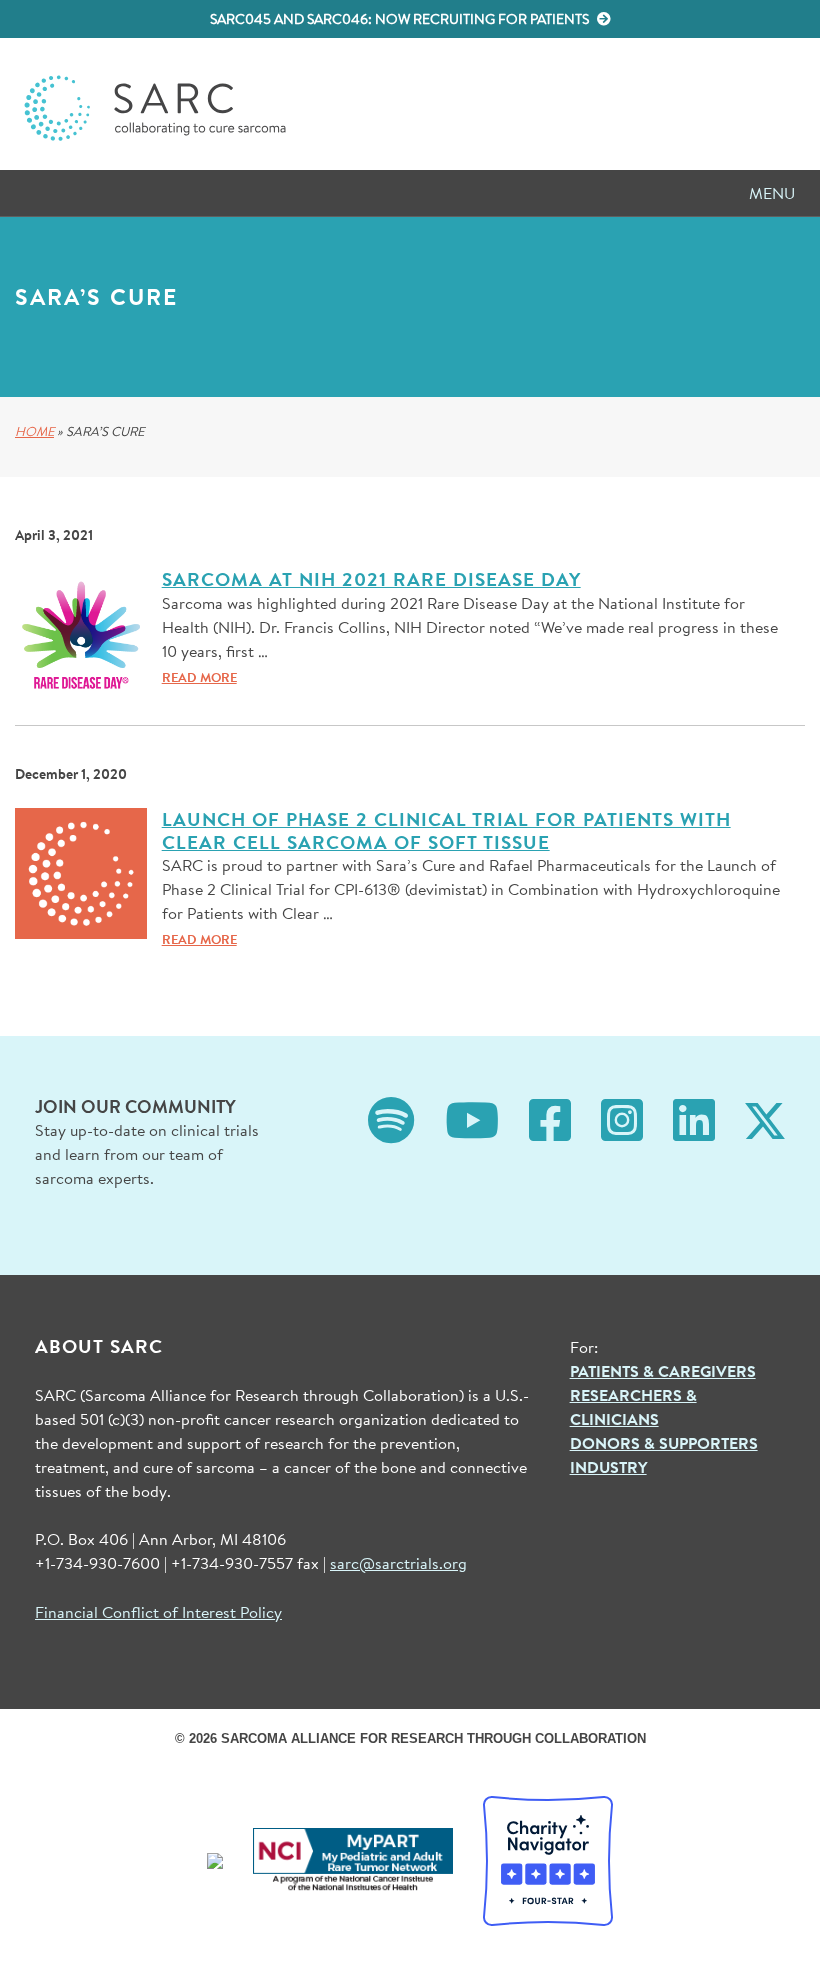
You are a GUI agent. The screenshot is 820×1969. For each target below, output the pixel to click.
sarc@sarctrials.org (398, 1562)
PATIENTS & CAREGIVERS (663, 1371)
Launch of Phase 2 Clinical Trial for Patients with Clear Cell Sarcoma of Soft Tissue (446, 830)
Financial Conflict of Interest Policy (158, 1611)
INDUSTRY (608, 1467)
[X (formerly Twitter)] (765, 1118)
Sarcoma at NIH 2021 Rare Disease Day (371, 579)
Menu (772, 192)
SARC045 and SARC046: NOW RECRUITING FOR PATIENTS (401, 19)
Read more (199, 677)
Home (34, 431)
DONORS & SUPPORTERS (664, 1443)
